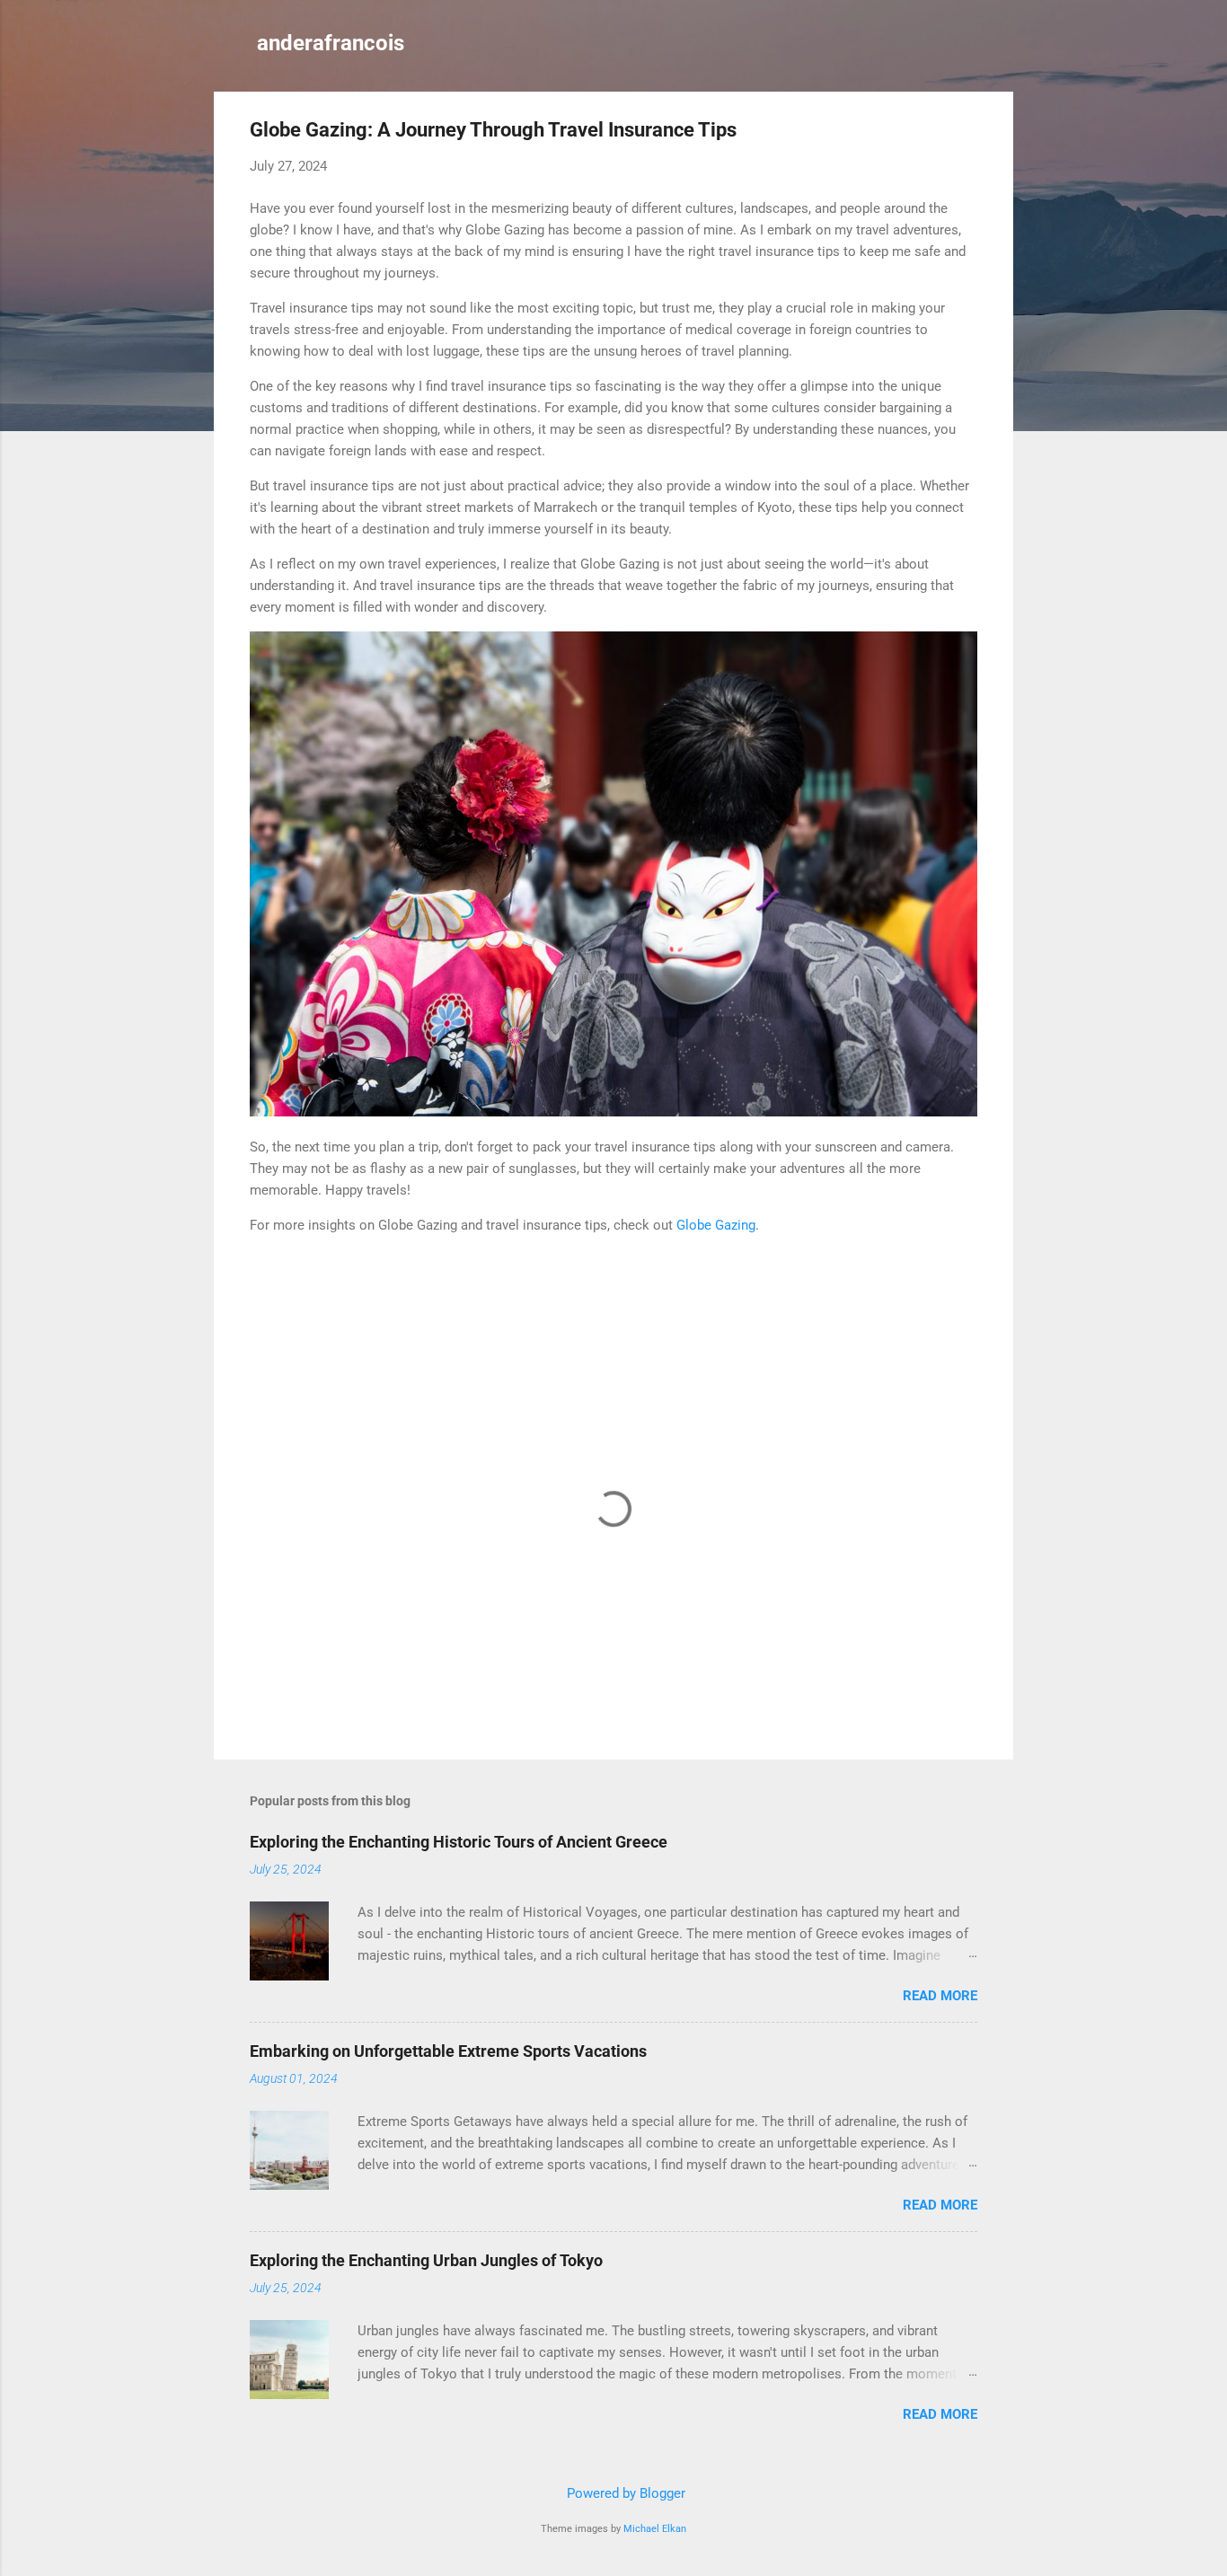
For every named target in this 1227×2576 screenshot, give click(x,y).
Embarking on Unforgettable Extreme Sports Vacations (448, 2051)
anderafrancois (331, 43)
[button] (967, 132)
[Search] (1002, 49)
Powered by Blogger (624, 2493)
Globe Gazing (716, 1225)
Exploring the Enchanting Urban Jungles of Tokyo (426, 2260)
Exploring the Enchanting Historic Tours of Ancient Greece (459, 1842)
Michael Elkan (655, 2529)
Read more (940, 1996)
